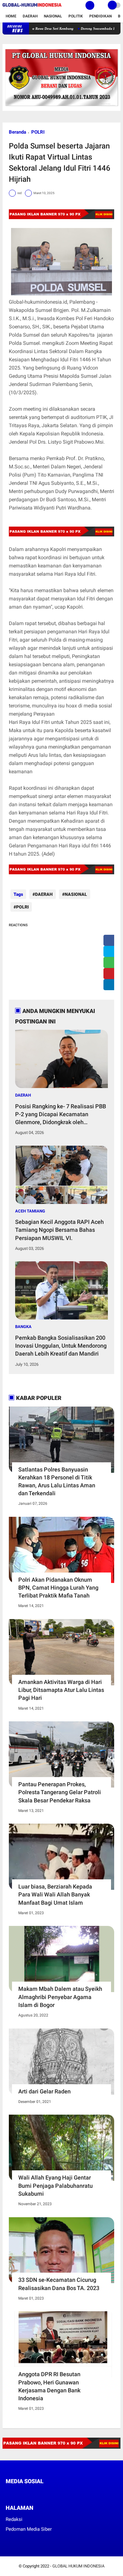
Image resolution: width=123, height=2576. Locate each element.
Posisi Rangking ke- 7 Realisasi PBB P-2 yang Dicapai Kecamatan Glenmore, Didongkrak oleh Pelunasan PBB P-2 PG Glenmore (61, 1115)
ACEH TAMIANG (30, 1211)
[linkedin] (111, 985)
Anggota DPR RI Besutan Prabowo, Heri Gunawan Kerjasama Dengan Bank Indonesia (49, 2386)
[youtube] (50, 2493)
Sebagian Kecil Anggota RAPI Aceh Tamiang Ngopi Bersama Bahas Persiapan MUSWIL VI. (59, 1230)
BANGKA (23, 1327)
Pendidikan (100, 16)
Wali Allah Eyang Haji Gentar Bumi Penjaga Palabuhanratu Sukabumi (56, 2185)
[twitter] (111, 951)
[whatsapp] (111, 962)
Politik (76, 16)
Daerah (30, 16)
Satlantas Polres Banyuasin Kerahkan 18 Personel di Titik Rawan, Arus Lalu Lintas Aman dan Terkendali (57, 1481)
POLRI (38, 132)
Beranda (18, 132)
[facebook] (111, 940)
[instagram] (42, 2493)
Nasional (53, 16)
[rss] (67, 2493)
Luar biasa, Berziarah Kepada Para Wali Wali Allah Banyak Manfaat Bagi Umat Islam (55, 1894)
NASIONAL (76, 894)
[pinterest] (111, 974)
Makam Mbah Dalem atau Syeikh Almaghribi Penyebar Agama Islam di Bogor (60, 1997)
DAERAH (44, 894)
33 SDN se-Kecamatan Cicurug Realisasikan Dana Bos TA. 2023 (59, 2284)
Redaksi (14, 2519)
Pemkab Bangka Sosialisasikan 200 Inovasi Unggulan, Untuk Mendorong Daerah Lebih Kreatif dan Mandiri (61, 1346)
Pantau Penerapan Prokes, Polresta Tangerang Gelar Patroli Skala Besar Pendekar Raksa (60, 1792)
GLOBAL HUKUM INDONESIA (78, 2566)
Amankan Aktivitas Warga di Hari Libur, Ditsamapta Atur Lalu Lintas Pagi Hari (61, 1690)
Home (11, 16)
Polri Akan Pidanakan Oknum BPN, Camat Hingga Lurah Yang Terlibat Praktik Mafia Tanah (58, 1588)
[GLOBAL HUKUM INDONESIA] (32, 7)
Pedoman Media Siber (29, 2529)
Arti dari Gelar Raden (44, 2091)
